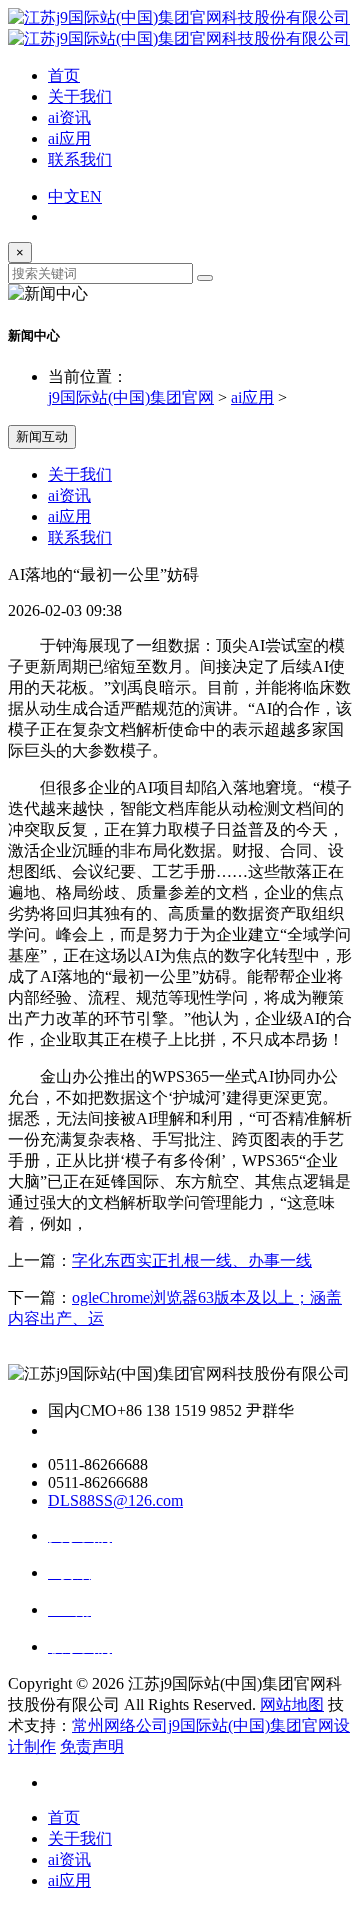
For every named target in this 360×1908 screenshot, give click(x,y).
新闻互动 (42, 436)
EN (91, 196)
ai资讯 (69, 117)
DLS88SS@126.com (115, 1500)
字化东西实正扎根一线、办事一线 (192, 1260)
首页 (64, 75)
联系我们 (80, 159)
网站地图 (292, 1704)
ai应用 (69, 138)
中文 (64, 196)
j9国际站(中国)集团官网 (131, 397)
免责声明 (92, 1746)
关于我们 (80, 96)
